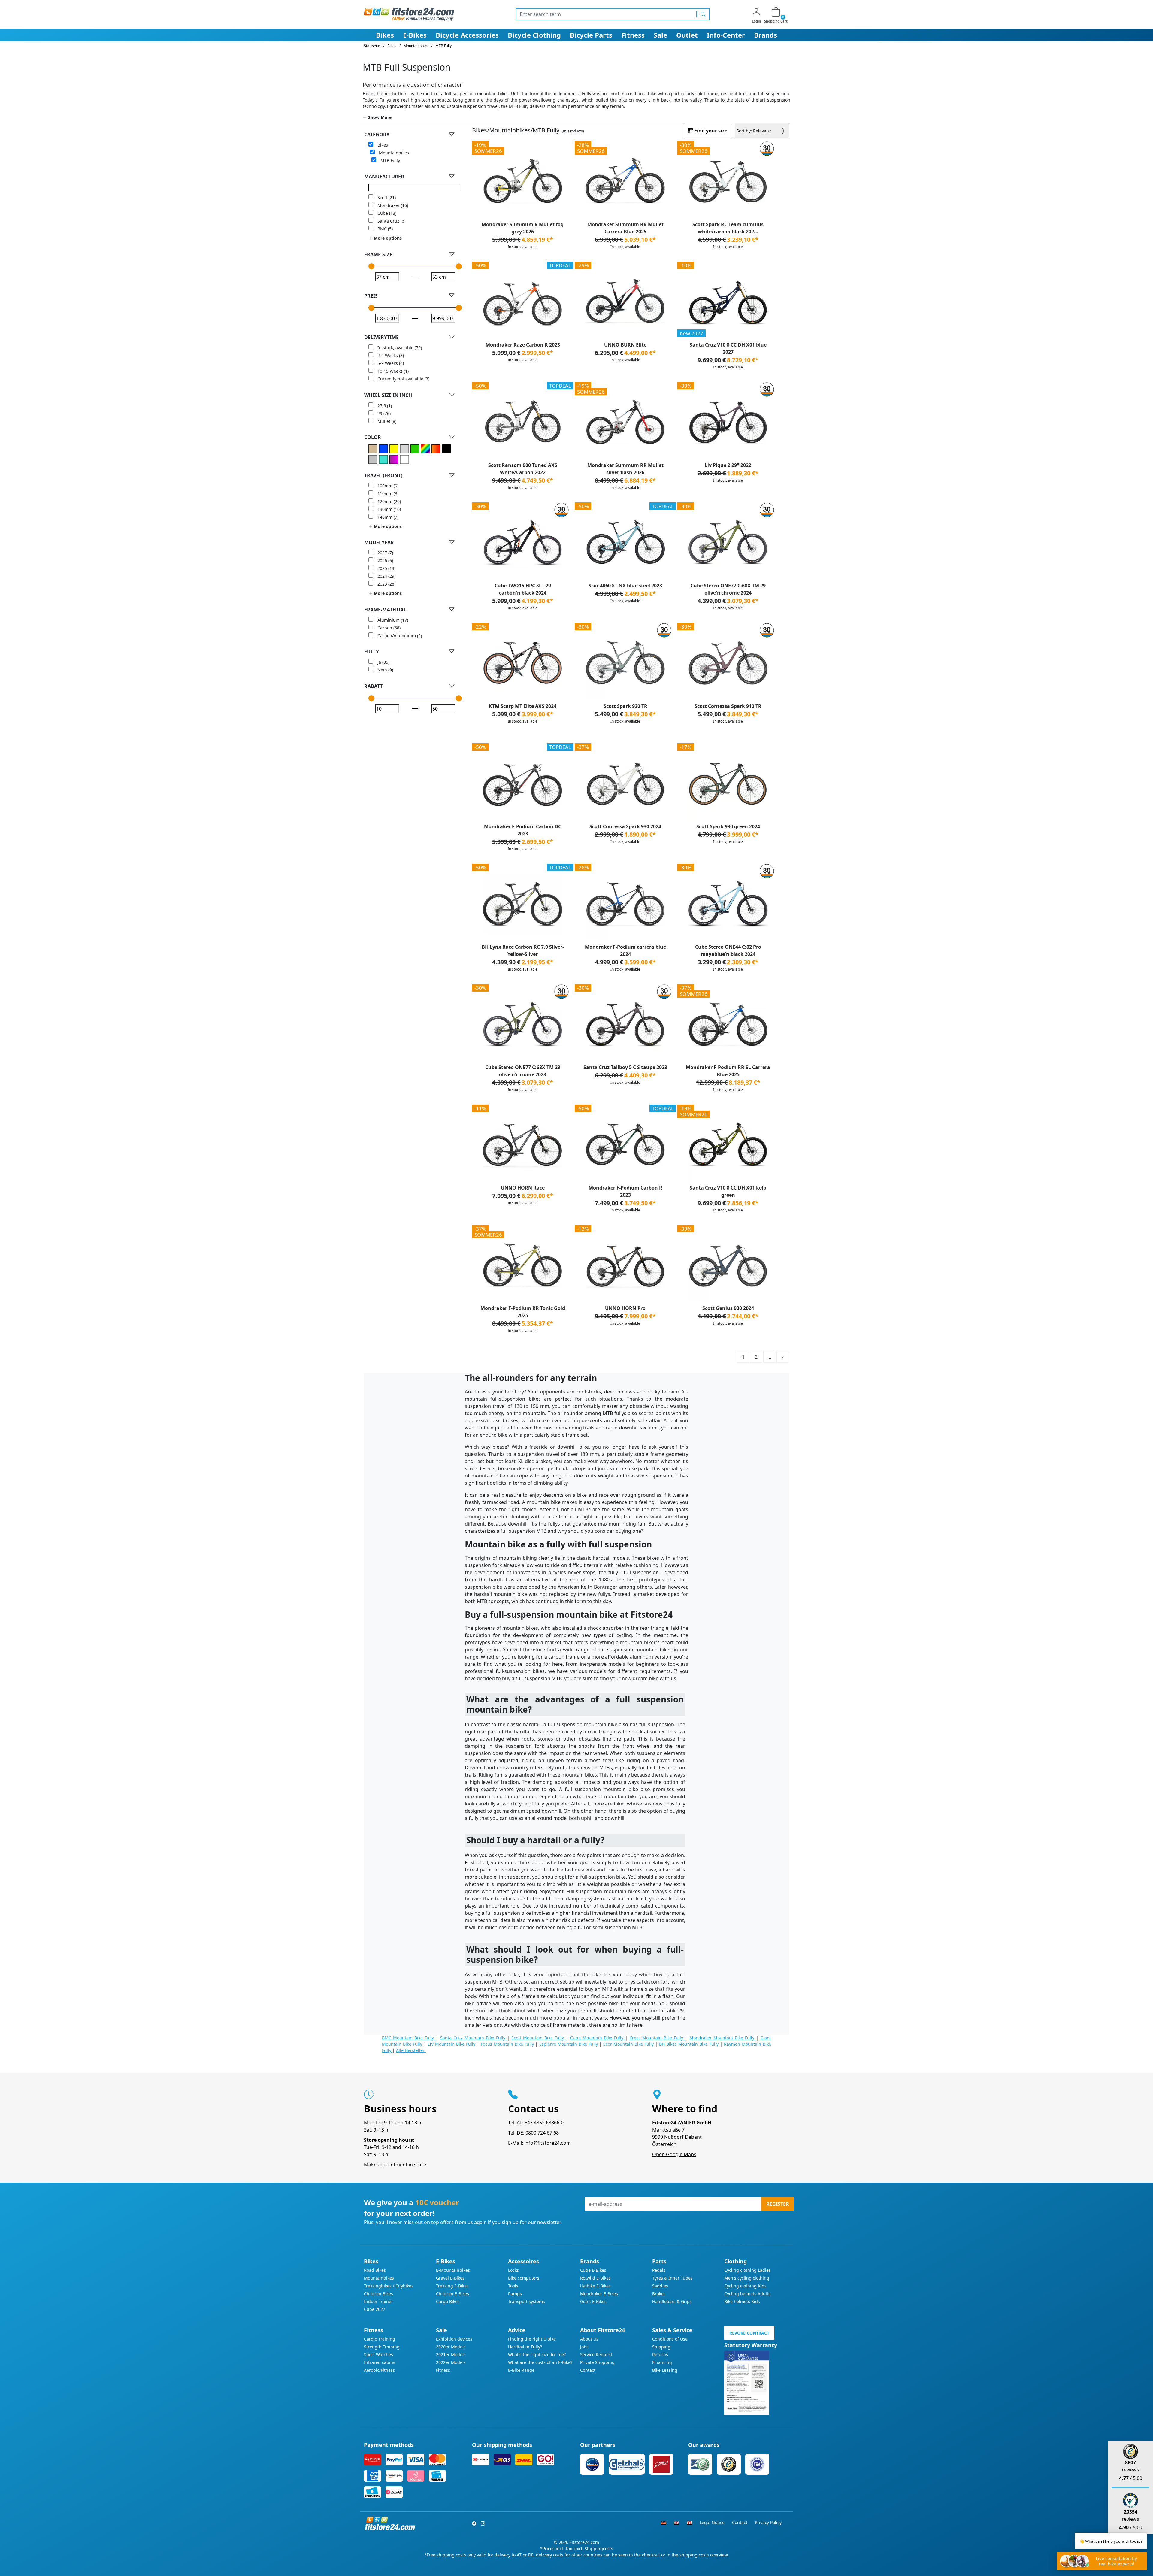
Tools (513, 2286)
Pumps (515, 2294)
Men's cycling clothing (747, 2278)
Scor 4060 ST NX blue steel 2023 (625, 586)
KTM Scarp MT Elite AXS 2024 (523, 706)
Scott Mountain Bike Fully (539, 2038)
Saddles (660, 2286)
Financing (662, 2362)
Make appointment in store (395, 2165)
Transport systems (527, 2301)
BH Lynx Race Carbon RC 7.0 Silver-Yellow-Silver (523, 950)
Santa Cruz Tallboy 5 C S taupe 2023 (625, 1067)
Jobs (584, 2347)
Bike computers (524, 2278)
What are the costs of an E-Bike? (540, 2362)
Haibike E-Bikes (595, 2286)
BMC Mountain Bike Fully (409, 2038)
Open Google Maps (674, 2154)
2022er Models (451, 2362)
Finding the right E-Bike (532, 2339)
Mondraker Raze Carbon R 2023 (523, 345)
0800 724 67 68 (542, 2133)
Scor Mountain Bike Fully (629, 2044)
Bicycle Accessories (467, 35)
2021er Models (451, 2355)
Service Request (596, 2355)
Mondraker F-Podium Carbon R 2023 (625, 1191)
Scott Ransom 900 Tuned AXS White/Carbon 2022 (523, 469)
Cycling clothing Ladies (747, 2270)
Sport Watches (378, 2355)
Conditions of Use (670, 2339)
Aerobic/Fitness (379, 2370)
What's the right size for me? (537, 2355)
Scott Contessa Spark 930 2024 (625, 826)
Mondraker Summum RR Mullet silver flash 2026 (625, 469)
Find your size (711, 131)
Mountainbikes (379, 2278)
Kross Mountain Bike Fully (657, 2038)
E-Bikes (415, 35)
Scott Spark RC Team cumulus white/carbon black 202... (728, 228)
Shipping (661, 2347)
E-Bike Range (521, 2370)
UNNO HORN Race (523, 1188)
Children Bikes (378, 2294)
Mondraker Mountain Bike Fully (723, 2038)
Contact (588, 2370)
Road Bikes (375, 2270)
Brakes (659, 2294)
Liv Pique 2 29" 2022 (728, 465)
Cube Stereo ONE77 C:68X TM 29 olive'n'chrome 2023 (523, 1071)
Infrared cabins (380, 2362)
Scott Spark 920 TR (625, 706)
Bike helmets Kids (742, 2301)
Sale (660, 35)
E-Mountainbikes (453, 2270)
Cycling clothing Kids (745, 2286)
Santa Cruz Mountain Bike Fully (474, 2038)
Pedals (659, 2270)
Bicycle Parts (591, 35)
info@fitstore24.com (548, 2143)
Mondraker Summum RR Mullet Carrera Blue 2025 (625, 228)
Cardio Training (380, 2339)
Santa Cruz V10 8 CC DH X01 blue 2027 (728, 348)
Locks (513, 2270)
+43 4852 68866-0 (544, 2123)
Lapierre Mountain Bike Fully (569, 2044)
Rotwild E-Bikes (595, 2278)
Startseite (372, 46)
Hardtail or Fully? (525, 2347)
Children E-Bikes (452, 2294)
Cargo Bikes (448, 2301)
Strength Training (382, 2347)
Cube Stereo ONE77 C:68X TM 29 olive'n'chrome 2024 (728, 589)
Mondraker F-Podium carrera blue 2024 (625, 950)
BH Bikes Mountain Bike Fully (690, 2044)
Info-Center (726, 35)
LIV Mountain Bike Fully (452, 2044)
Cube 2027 (375, 2309)
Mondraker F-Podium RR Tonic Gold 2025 (523, 1312)
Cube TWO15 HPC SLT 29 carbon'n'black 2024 (523, 589)
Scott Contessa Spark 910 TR (728, 706)
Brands (766, 35)
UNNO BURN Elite (625, 345)
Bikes (385, 35)
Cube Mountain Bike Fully (598, 2038)
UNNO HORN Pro (625, 1308)
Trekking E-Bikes (452, 2286)
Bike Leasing (665, 2370)
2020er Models (451, 2347)
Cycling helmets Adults (747, 2294)
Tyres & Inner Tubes (672, 2278)
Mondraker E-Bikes (599, 2294)
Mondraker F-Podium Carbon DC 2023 (523, 830)
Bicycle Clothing (534, 35)
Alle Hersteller (411, 2050)
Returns (660, 2355)
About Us (589, 2339)
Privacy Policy (768, 2522)
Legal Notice (712, 2522)
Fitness (633, 35)
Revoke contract (749, 2333)
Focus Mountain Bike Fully (508, 2044)
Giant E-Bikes (593, 2301)
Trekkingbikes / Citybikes (389, 2286)
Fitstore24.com (584, 2542)
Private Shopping (597, 2362)
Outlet (687, 35)
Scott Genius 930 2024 (728, 1308)
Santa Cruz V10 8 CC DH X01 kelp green (728, 1191)
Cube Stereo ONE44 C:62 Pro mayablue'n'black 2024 (728, 950)
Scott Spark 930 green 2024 (728, 826)
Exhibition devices (454, 2339)
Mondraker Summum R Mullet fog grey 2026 (523, 228)
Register (778, 2204)
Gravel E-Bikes (450, 2278)
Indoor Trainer (378, 2301)
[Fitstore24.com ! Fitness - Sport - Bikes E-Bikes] (409, 14)
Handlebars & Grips (672, 2301)
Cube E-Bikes (593, 2270)
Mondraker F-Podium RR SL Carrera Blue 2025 (728, 1071)
